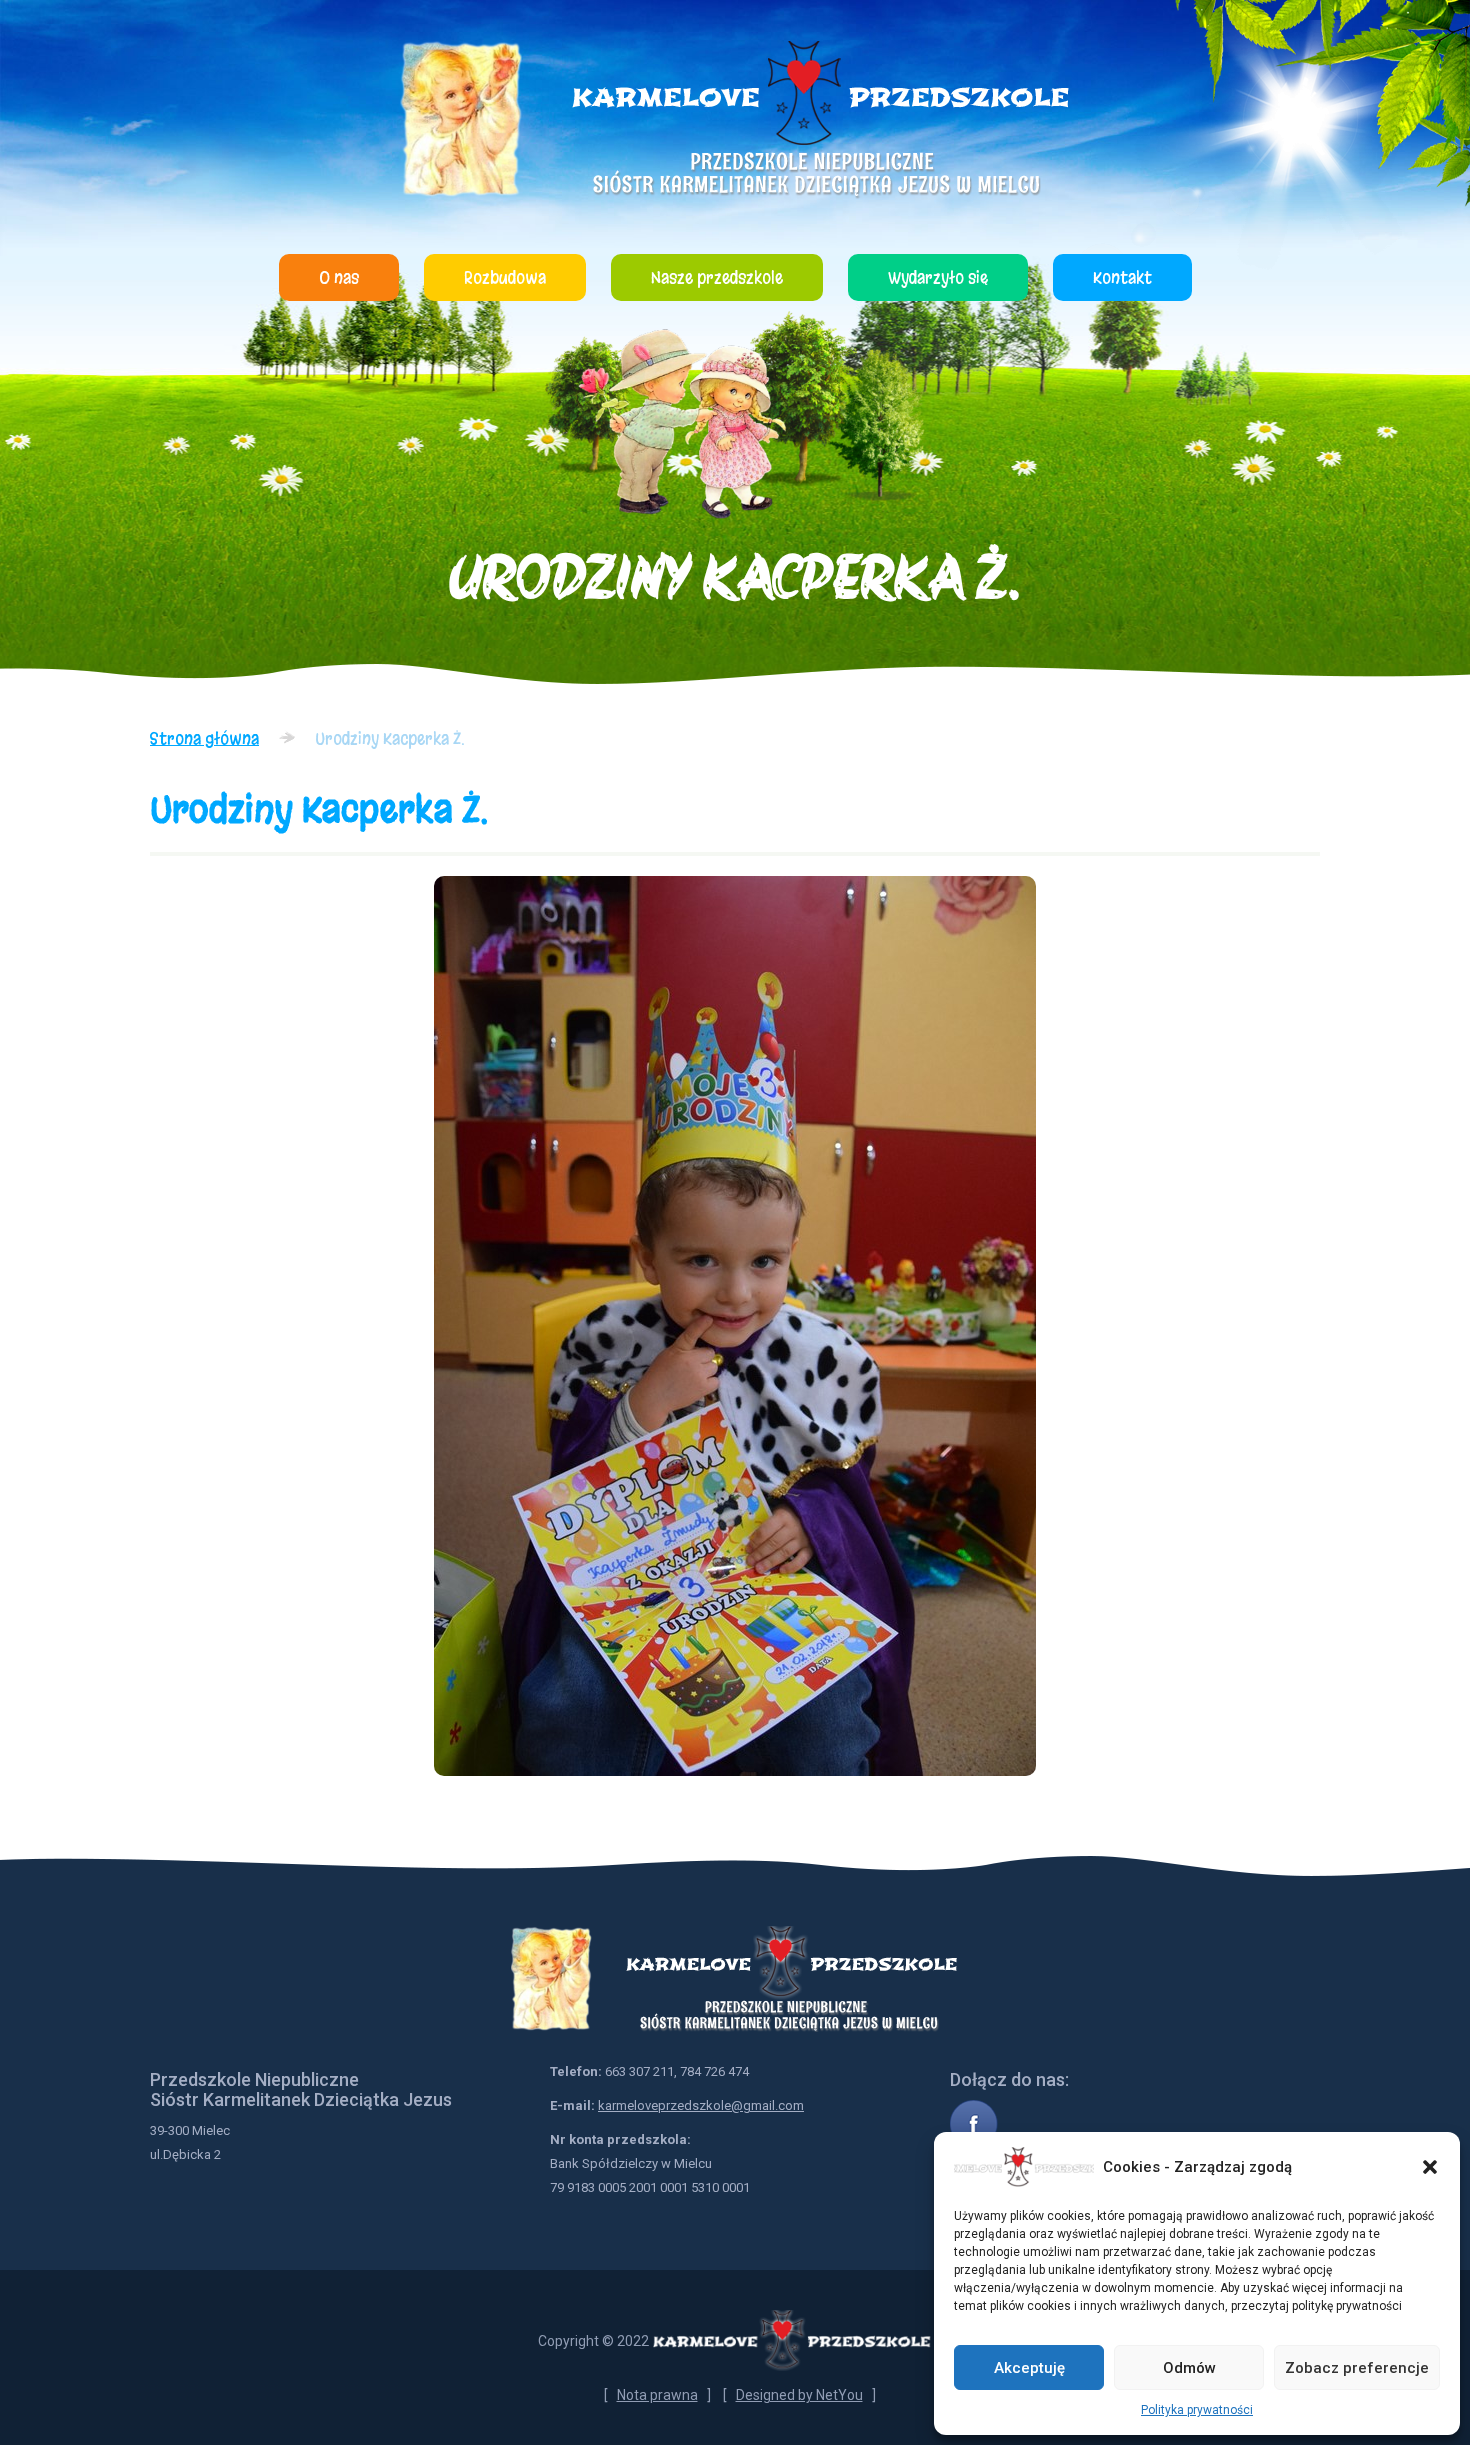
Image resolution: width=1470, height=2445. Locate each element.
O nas (339, 277)
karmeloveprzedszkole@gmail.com (701, 2105)
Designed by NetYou (799, 2395)
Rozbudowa (505, 277)
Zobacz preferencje (1357, 2368)
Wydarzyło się (938, 277)
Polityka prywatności (1197, 2410)
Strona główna (204, 738)
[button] (1430, 2167)
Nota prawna (657, 2395)
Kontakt (1122, 277)
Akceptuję (1029, 2368)
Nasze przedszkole (717, 277)
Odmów (1189, 2368)
